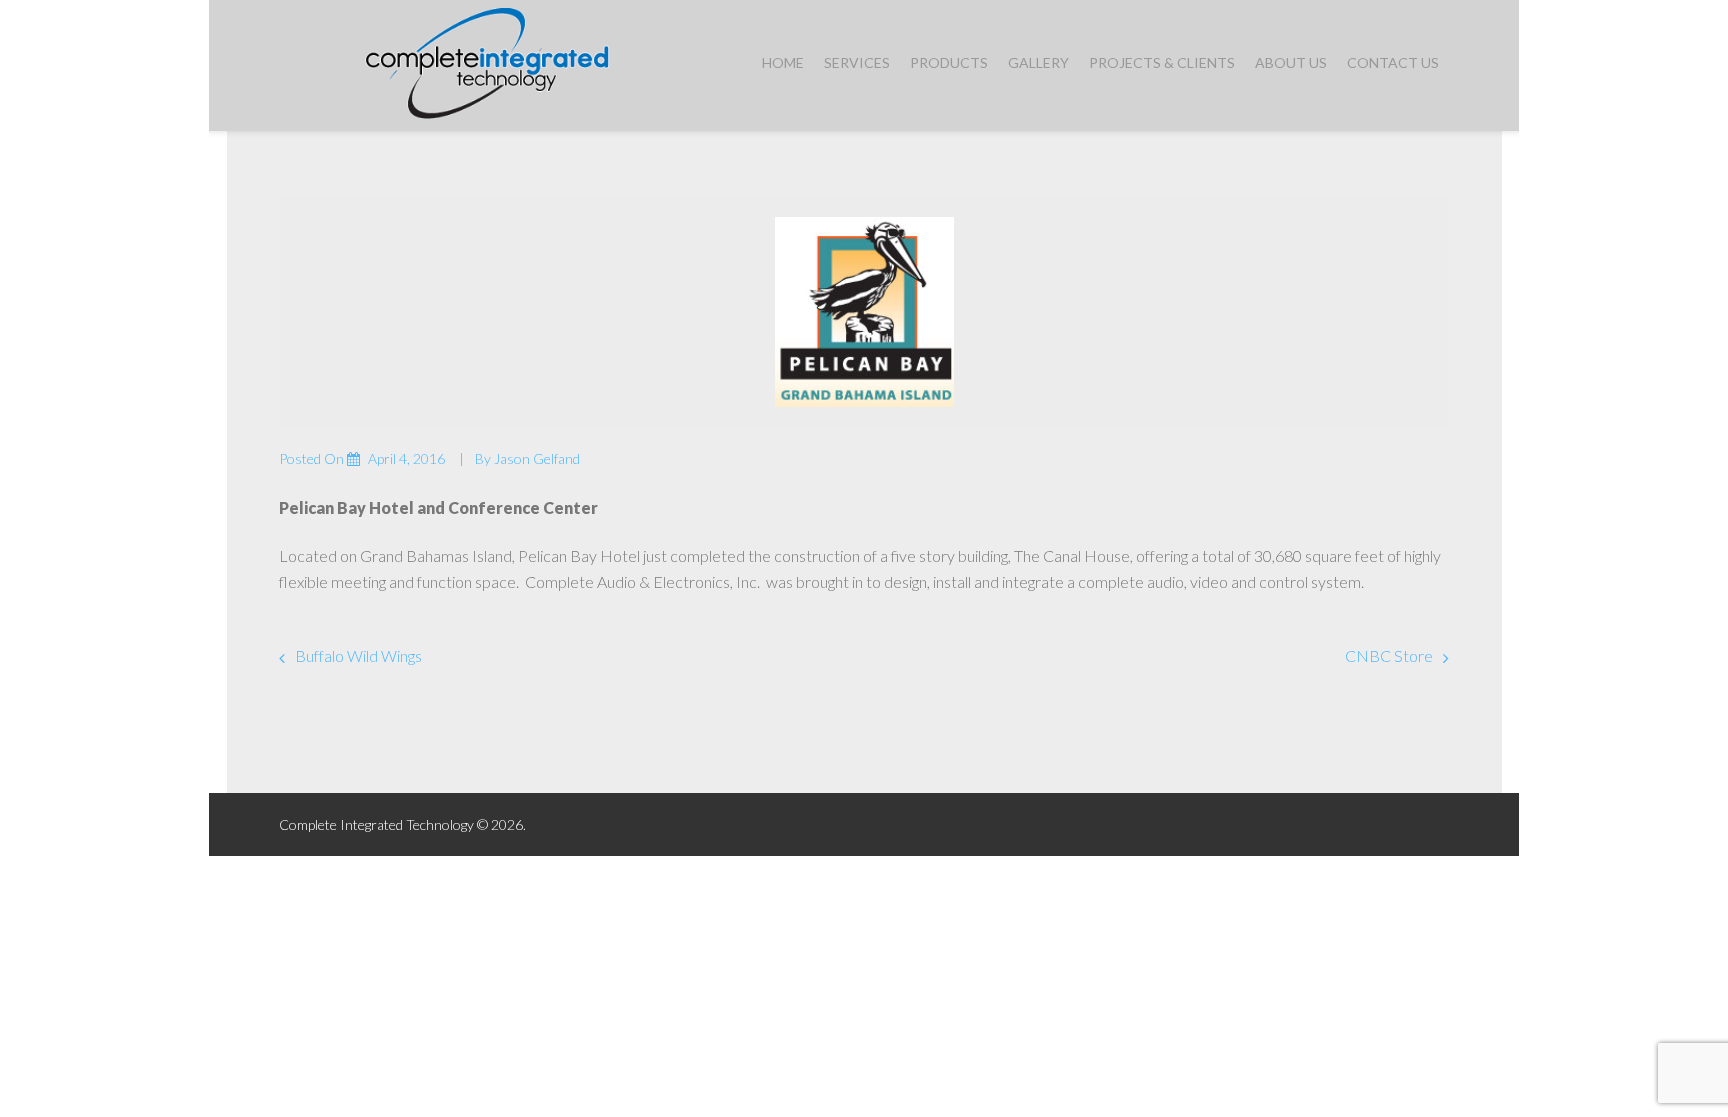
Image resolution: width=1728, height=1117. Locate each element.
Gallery (1038, 62)
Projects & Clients (1162, 62)
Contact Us (1393, 62)
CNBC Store (1389, 655)
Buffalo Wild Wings (358, 655)
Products (949, 62)
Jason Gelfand (537, 458)
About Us (1291, 62)
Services (857, 62)
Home (783, 62)
